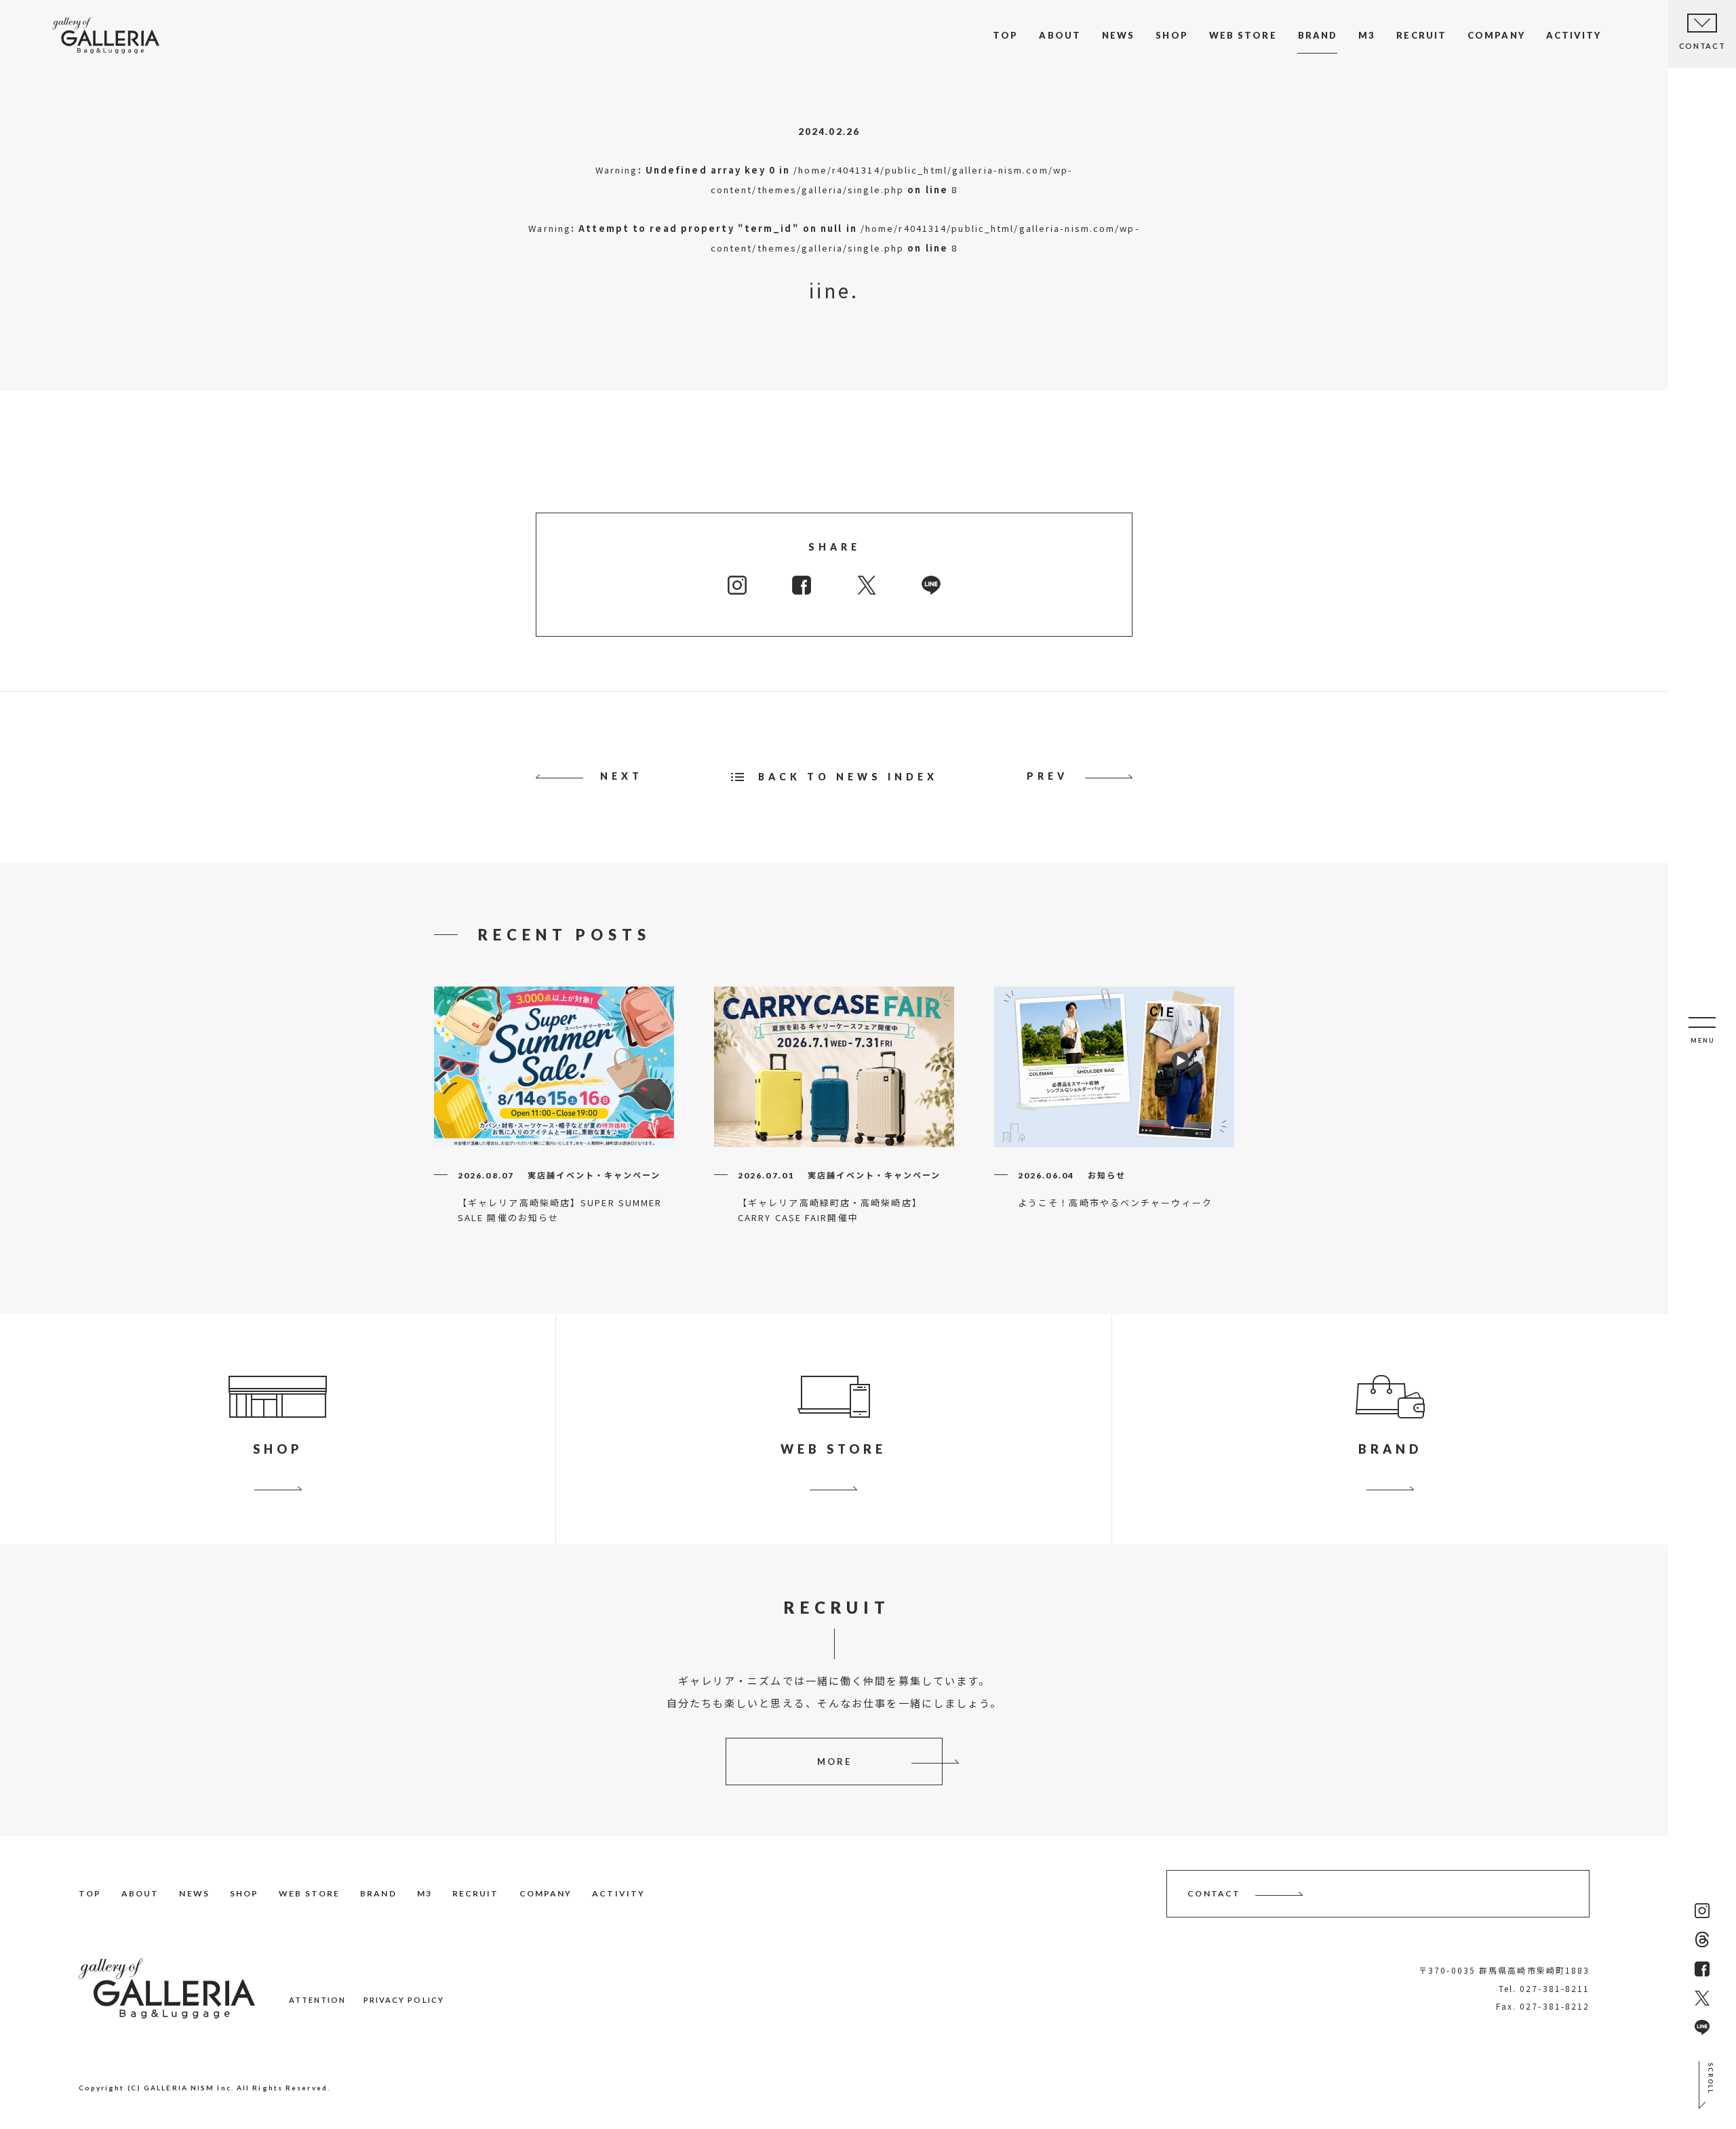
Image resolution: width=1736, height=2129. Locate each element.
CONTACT (1214, 1893)
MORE (834, 1762)
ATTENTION (318, 2000)
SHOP (1171, 35)
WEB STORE (1243, 35)
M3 (1367, 35)
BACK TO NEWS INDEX (848, 777)
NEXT (622, 776)
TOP (1005, 35)
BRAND (1318, 35)
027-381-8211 (1555, 1988)
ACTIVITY (1574, 35)
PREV (1047, 776)
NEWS (1118, 35)
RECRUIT (1421, 35)
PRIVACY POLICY (404, 2000)
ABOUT (1060, 35)
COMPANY (1496, 35)
